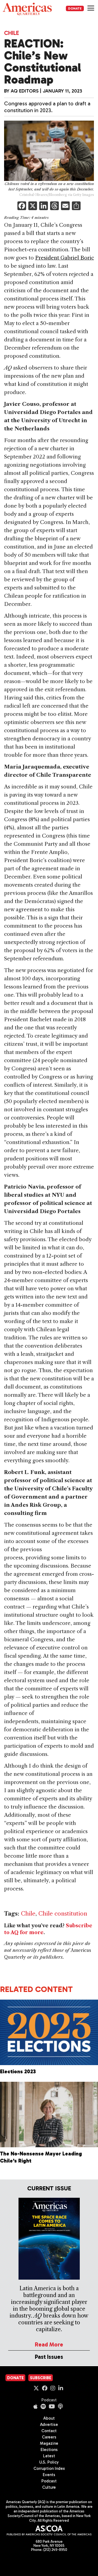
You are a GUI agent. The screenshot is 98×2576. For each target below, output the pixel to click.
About (49, 2418)
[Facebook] (22, 206)
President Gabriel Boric (65, 258)
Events (49, 2475)
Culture (49, 2487)
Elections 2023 (18, 2072)
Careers (49, 2437)
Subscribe (41, 2378)
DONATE (75, 8)
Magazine (49, 2443)
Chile (12, 33)
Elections (49, 2450)
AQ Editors (25, 91)
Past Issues (49, 2357)
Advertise (49, 2425)
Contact (49, 2431)
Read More (49, 2344)
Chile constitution (63, 1914)
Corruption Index (49, 2468)
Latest (49, 2456)
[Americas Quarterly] (27, 9)
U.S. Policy (49, 2462)
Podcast (49, 2400)
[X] (33, 206)
